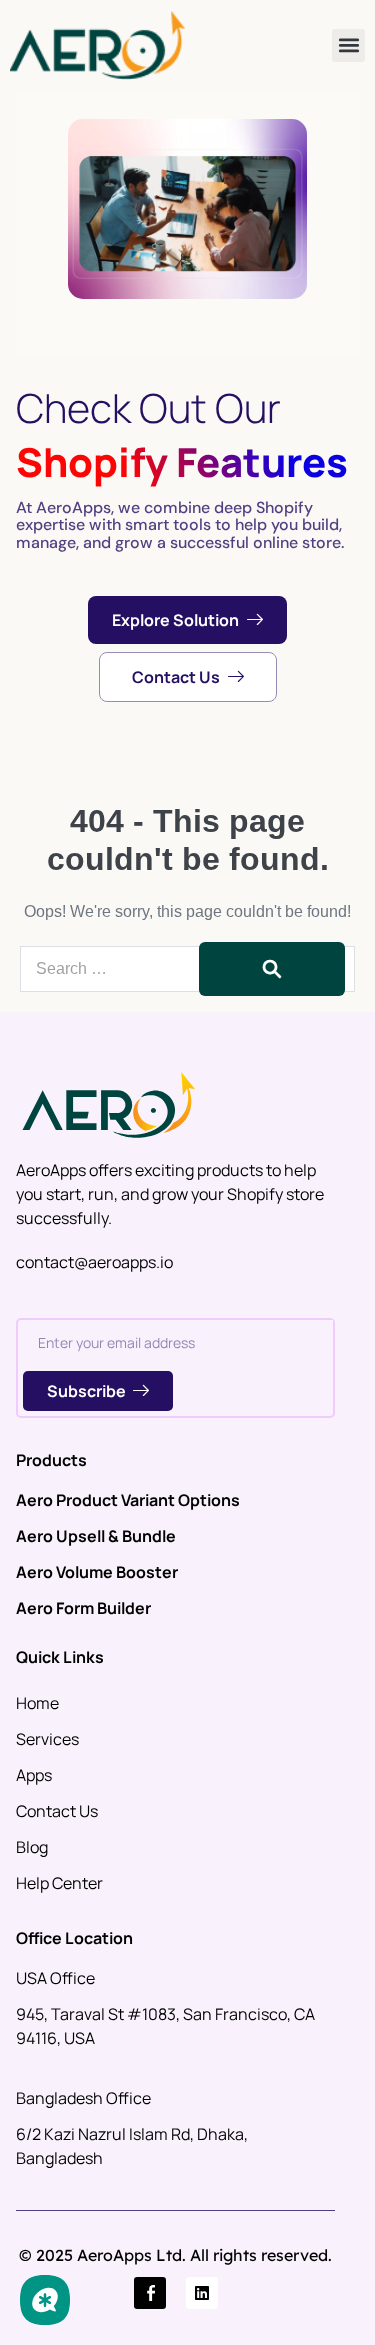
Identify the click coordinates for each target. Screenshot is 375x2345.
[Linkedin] (202, 2293)
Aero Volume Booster (97, 1572)
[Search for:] (187, 968)
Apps (34, 1775)
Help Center (59, 1883)
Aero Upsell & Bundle (96, 1536)
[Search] (272, 969)
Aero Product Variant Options (128, 1500)
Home (37, 1703)
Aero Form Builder (83, 1608)
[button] (348, 45)
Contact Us (57, 1811)
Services (47, 1739)
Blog (32, 1847)
